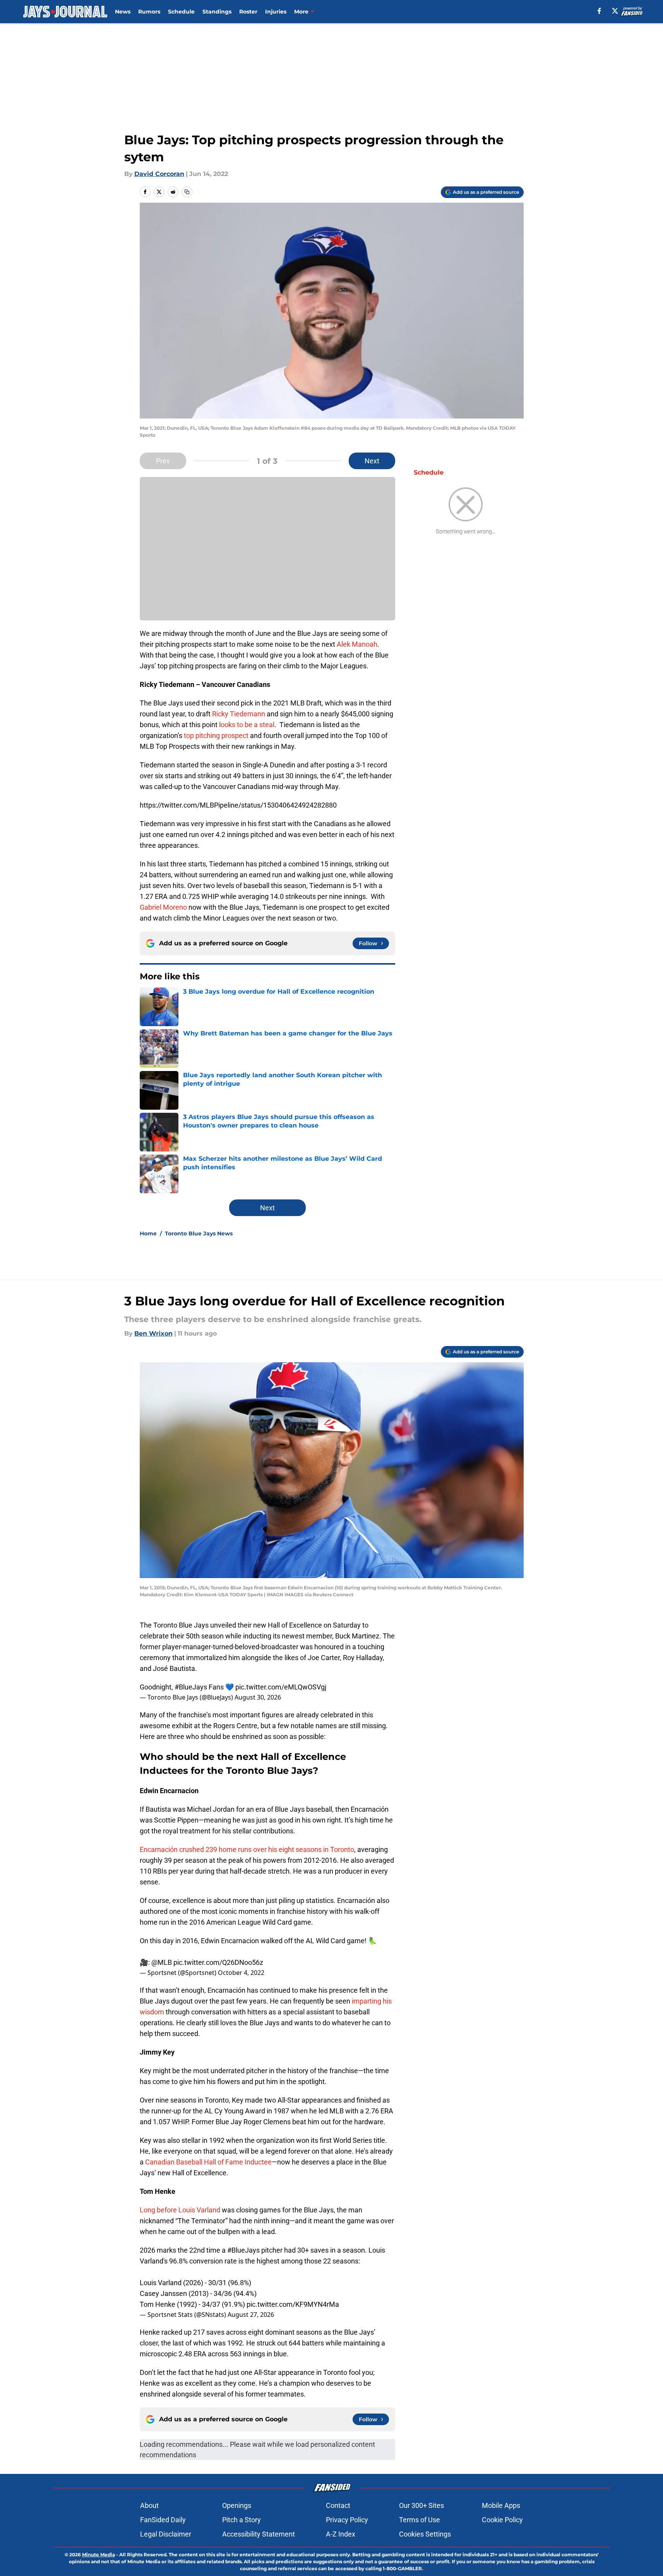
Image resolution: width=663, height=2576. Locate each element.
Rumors (149, 12)
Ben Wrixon (153, 1333)
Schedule (181, 12)
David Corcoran (159, 174)
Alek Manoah (357, 644)
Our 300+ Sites (421, 2505)
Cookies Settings (425, 2534)
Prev (163, 461)
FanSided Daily (163, 2520)
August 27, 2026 (251, 2315)
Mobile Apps (501, 2505)
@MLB (162, 1962)
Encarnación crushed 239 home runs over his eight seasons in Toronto (247, 1849)
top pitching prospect (215, 735)
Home (148, 1233)
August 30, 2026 (258, 1697)
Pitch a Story (242, 2520)
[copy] (187, 192)
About (149, 2505)
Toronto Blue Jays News (199, 1233)
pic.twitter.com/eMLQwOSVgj (281, 1687)
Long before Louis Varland (180, 2210)
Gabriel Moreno (163, 907)
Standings (217, 12)
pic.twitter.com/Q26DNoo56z (218, 1962)
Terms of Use (420, 2520)
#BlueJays (191, 1687)
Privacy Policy (347, 2520)
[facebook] (599, 11)
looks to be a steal (247, 725)
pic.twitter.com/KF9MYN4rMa (293, 2304)
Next (372, 461)
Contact (338, 2505)
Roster (248, 12)
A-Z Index (341, 2534)
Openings (237, 2505)
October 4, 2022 (241, 1973)
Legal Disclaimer (166, 2534)
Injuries (276, 12)
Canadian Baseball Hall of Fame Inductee (208, 2162)
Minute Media (99, 2555)
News (123, 12)
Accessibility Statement (259, 2534)
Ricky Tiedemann (239, 714)
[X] (615, 11)
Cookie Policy (502, 2520)
